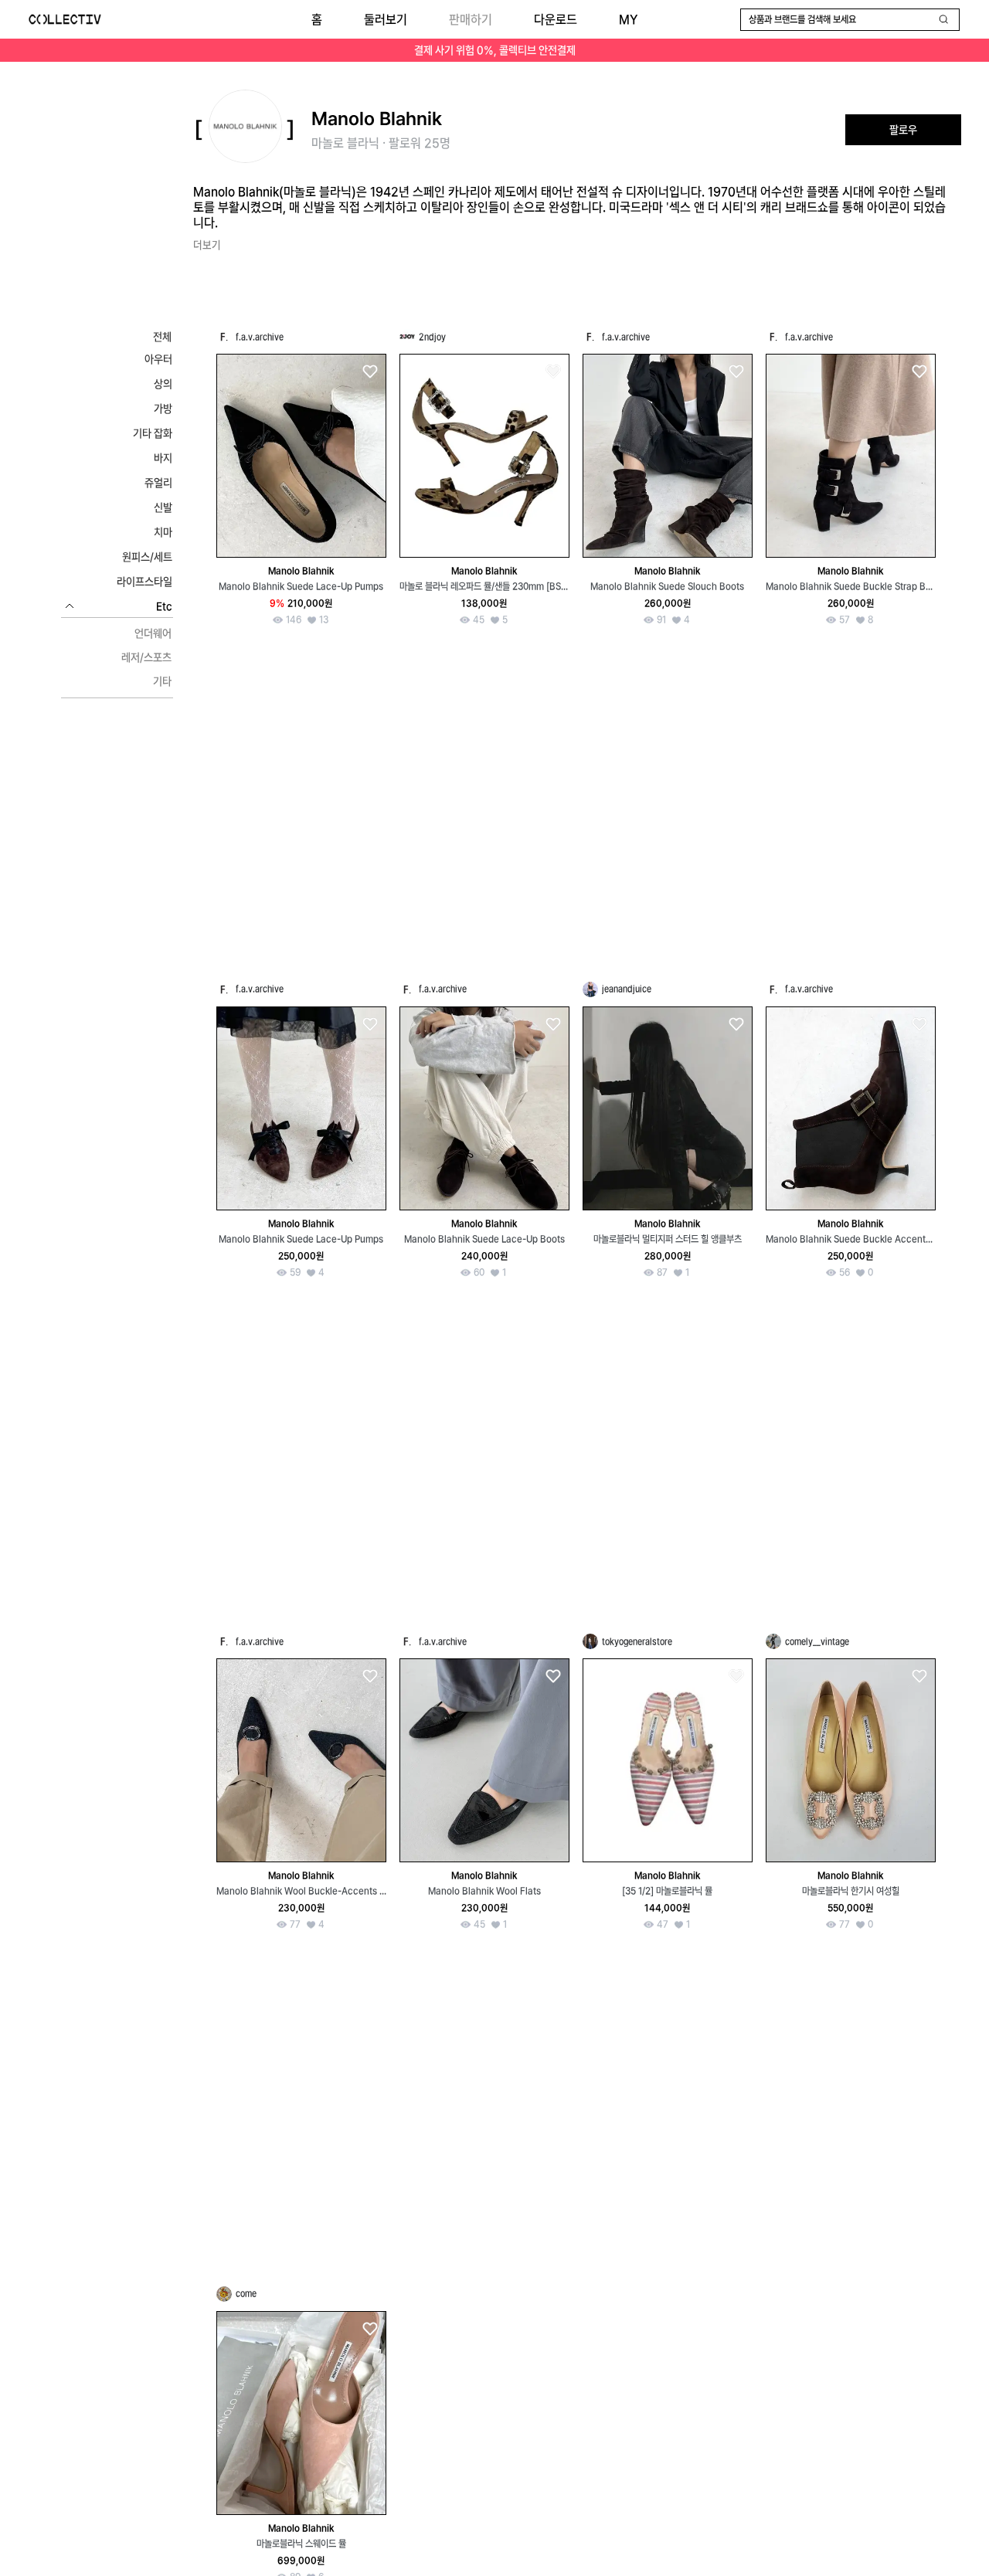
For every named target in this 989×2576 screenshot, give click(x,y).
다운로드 (556, 20)
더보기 (207, 245)
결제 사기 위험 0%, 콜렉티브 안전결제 (495, 50)
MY (628, 20)
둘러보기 (386, 20)
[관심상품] (369, 372)
